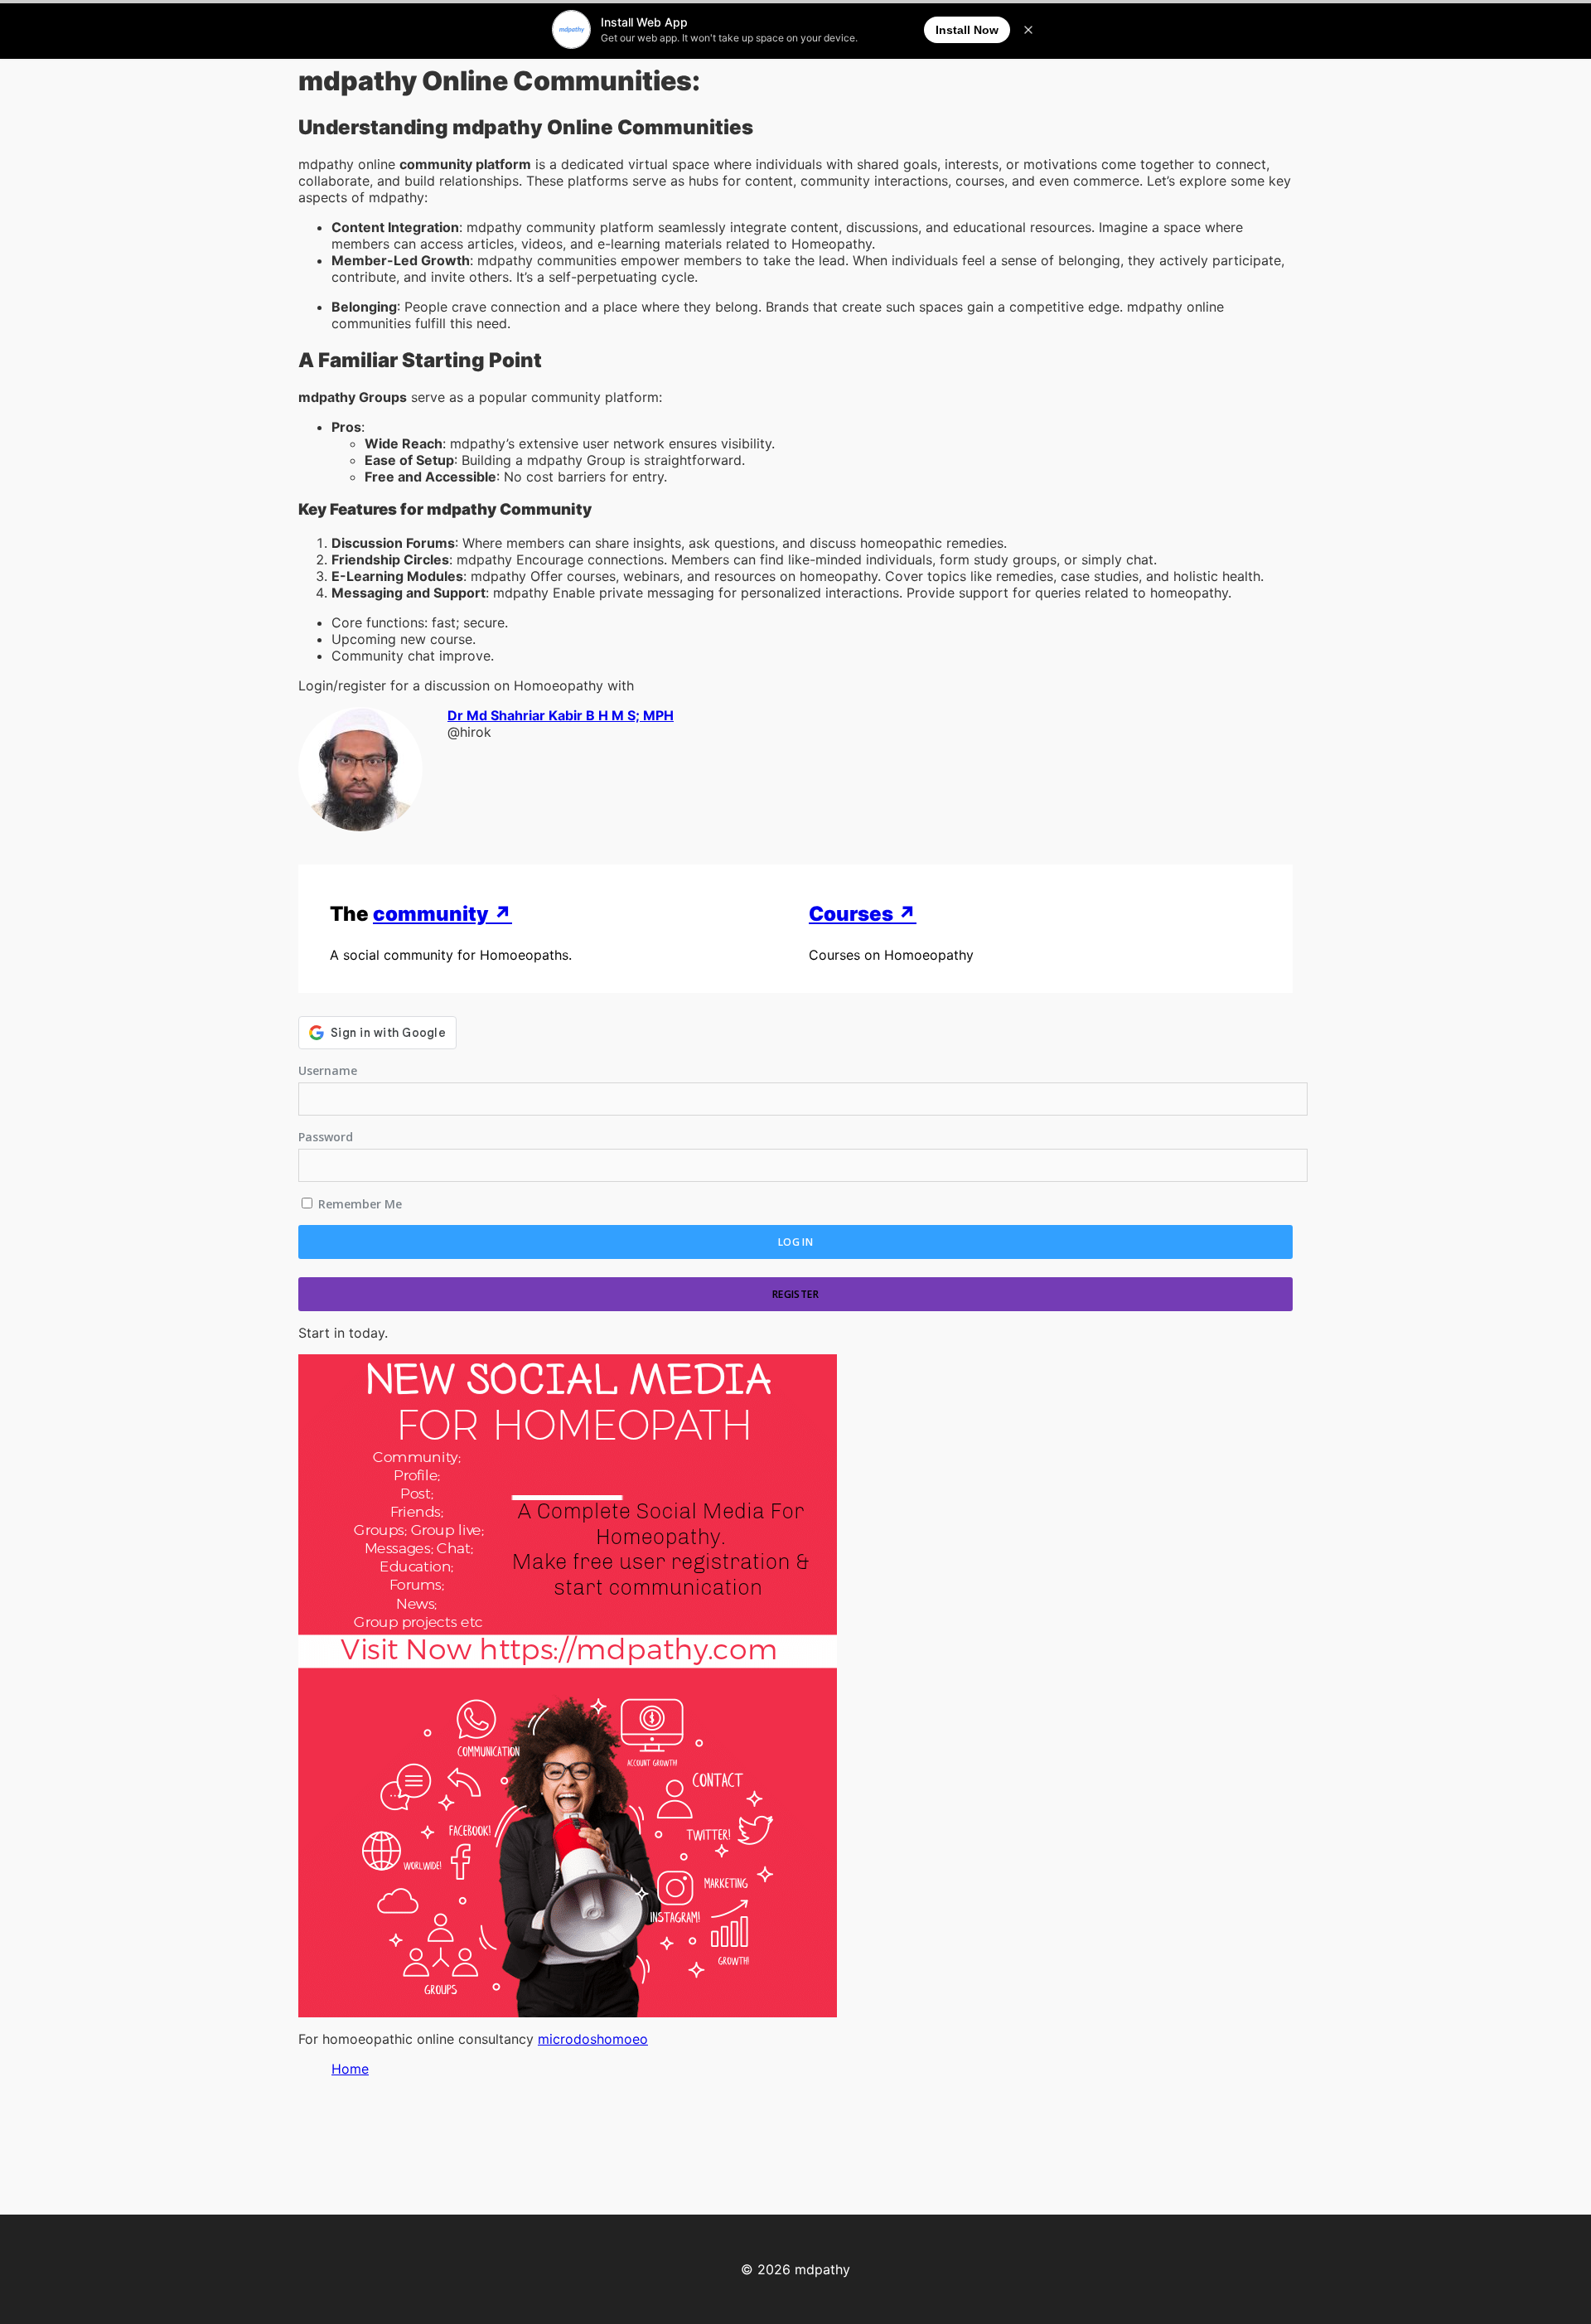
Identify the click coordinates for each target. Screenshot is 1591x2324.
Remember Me (358, 1204)
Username (328, 1070)
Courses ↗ (863, 914)
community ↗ (442, 914)
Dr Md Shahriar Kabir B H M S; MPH (561, 715)
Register (795, 1294)
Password (326, 1137)
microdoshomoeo (593, 2039)
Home (350, 2069)
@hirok (469, 732)
